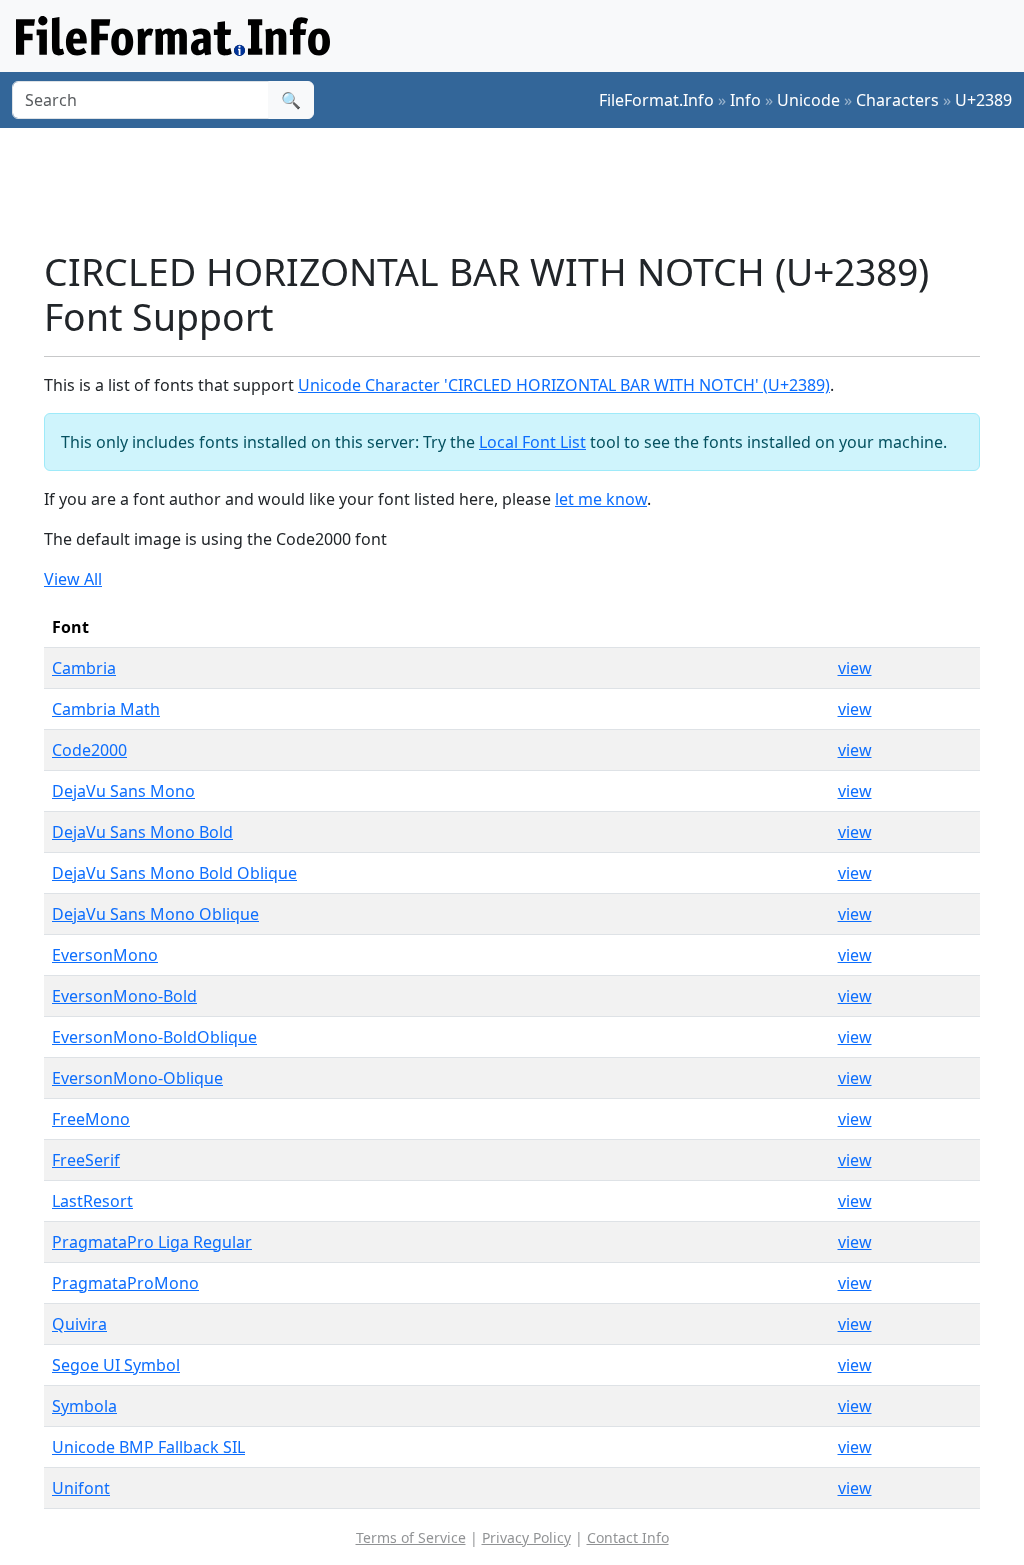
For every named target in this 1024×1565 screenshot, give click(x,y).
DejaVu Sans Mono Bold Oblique (174, 873)
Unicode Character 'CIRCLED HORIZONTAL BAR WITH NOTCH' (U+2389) (564, 385)
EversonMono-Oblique (137, 1078)
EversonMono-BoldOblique (154, 1037)
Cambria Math (106, 709)
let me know (601, 499)
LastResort (92, 1201)
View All (73, 579)
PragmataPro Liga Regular (152, 1242)
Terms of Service (411, 1537)
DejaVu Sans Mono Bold (142, 832)
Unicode (808, 100)
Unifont (81, 1488)
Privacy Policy (526, 1537)
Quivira (79, 1324)
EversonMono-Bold (124, 996)
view (855, 668)
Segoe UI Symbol (116, 1365)
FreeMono (91, 1119)
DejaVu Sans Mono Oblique (155, 914)
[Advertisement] (524, 189)
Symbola (84, 1406)
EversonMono (105, 955)
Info (745, 100)
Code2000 (89, 750)
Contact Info (628, 1537)
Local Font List (532, 442)
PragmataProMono (125, 1283)
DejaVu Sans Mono (123, 791)
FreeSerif (86, 1160)
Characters (897, 100)
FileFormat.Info (656, 100)
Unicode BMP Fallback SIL (148, 1447)
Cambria (84, 668)
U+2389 (983, 100)
